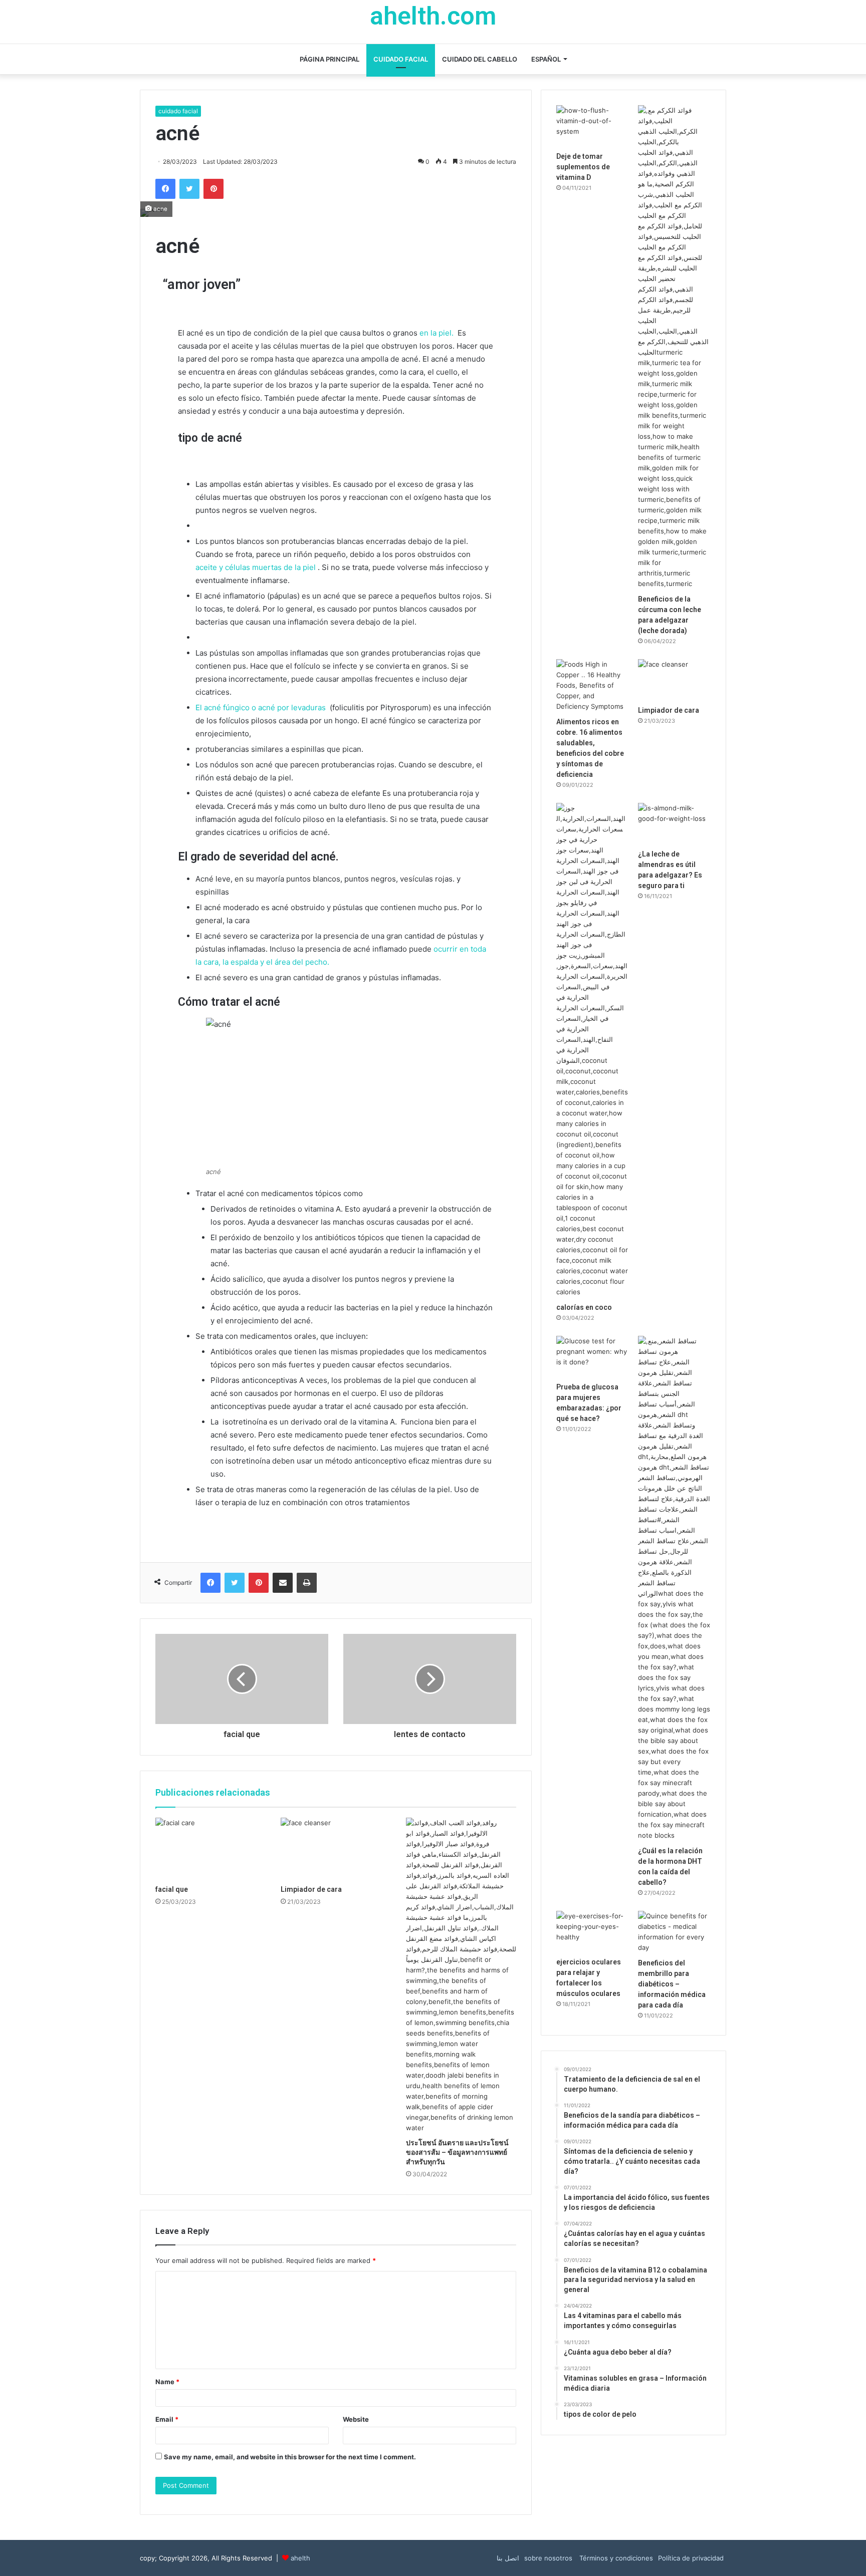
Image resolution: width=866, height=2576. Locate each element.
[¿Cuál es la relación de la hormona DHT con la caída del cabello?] (674, 1588)
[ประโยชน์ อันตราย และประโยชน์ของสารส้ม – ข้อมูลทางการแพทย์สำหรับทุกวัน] (461, 1975)
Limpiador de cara (311, 1889)
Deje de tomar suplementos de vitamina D (583, 167)
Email (167, 2419)
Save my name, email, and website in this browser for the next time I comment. (290, 2457)
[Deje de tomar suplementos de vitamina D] (593, 126)
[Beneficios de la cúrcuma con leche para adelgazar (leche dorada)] (674, 347)
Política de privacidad (691, 2558)
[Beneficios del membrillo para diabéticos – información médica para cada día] (674, 1932)
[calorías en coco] (593, 1050)
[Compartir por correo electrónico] (283, 1583)
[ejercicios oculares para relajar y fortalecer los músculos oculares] (593, 1931)
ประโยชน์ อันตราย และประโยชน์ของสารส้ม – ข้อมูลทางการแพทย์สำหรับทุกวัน (457, 2152)
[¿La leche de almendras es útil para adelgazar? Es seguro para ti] (674, 823)
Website (356, 2419)
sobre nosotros (548, 2558)
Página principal (330, 59)
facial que (172, 1889)
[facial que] (210, 1849)
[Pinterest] (213, 189)
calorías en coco (584, 1307)
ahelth (300, 2558)
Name (167, 2382)
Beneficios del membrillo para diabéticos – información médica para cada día (672, 1984)
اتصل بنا (508, 2558)
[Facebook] (165, 189)
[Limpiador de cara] (336, 1849)
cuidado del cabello (480, 59)
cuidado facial (401, 59)
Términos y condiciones (615, 2558)
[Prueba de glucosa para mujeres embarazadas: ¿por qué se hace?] (593, 1356)
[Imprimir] (307, 1583)
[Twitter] (189, 189)
